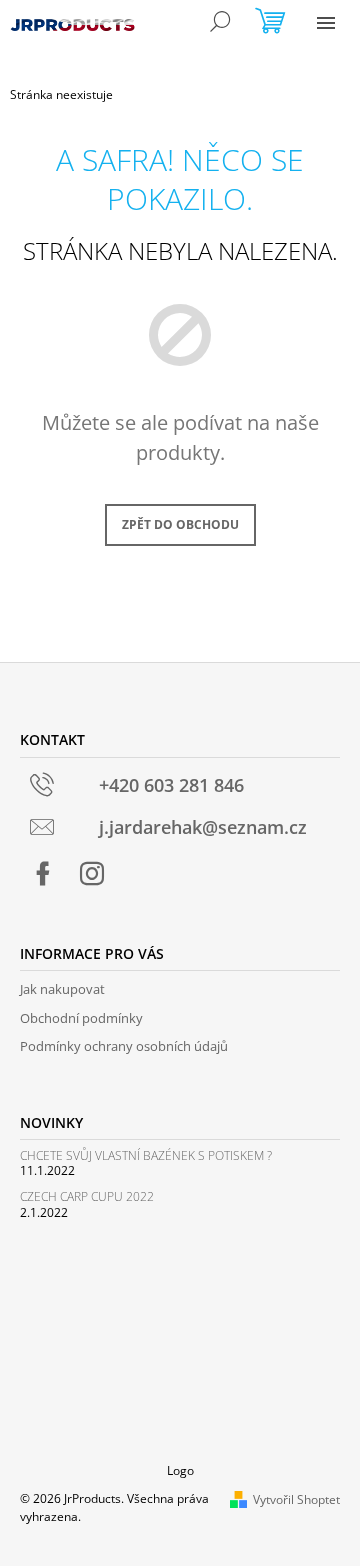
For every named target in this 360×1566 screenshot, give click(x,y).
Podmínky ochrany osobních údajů (124, 1046)
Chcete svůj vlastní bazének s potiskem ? (146, 1155)
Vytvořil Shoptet (296, 1499)
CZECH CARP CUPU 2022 (87, 1196)
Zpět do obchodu (180, 524)
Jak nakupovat (62, 989)
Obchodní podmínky (81, 1018)
